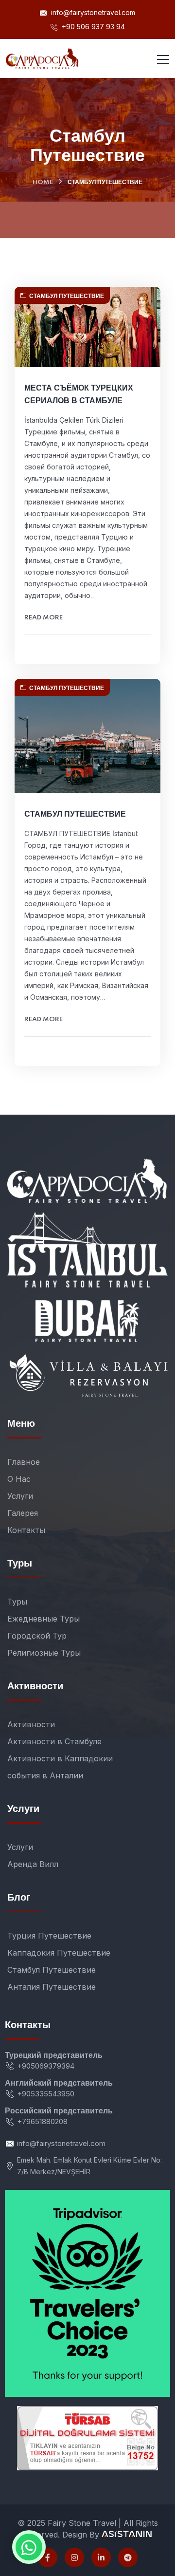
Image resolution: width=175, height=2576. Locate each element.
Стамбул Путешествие (67, 296)
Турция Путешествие (49, 1936)
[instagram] (74, 2557)
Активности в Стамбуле (54, 1741)
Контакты (26, 1530)
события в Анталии (45, 1775)
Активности (31, 1724)
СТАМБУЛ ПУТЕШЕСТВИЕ (75, 814)
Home (43, 182)
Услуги (20, 1496)
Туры (17, 1602)
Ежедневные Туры (44, 1619)
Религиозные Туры (44, 1653)
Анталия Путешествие (52, 1987)
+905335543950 (46, 2094)
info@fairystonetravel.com (92, 12)
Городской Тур (37, 1636)
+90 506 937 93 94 (92, 27)
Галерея (23, 1513)
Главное (24, 1462)
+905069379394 (46, 2066)
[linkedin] (101, 2557)
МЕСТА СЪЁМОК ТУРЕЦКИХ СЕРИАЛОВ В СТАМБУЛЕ (79, 394)
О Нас (19, 1479)
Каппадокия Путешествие (59, 1953)
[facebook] (48, 2557)
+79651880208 (42, 2121)
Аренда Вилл (33, 1864)
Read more (44, 618)
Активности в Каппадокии (60, 1758)
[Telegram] (128, 2557)
